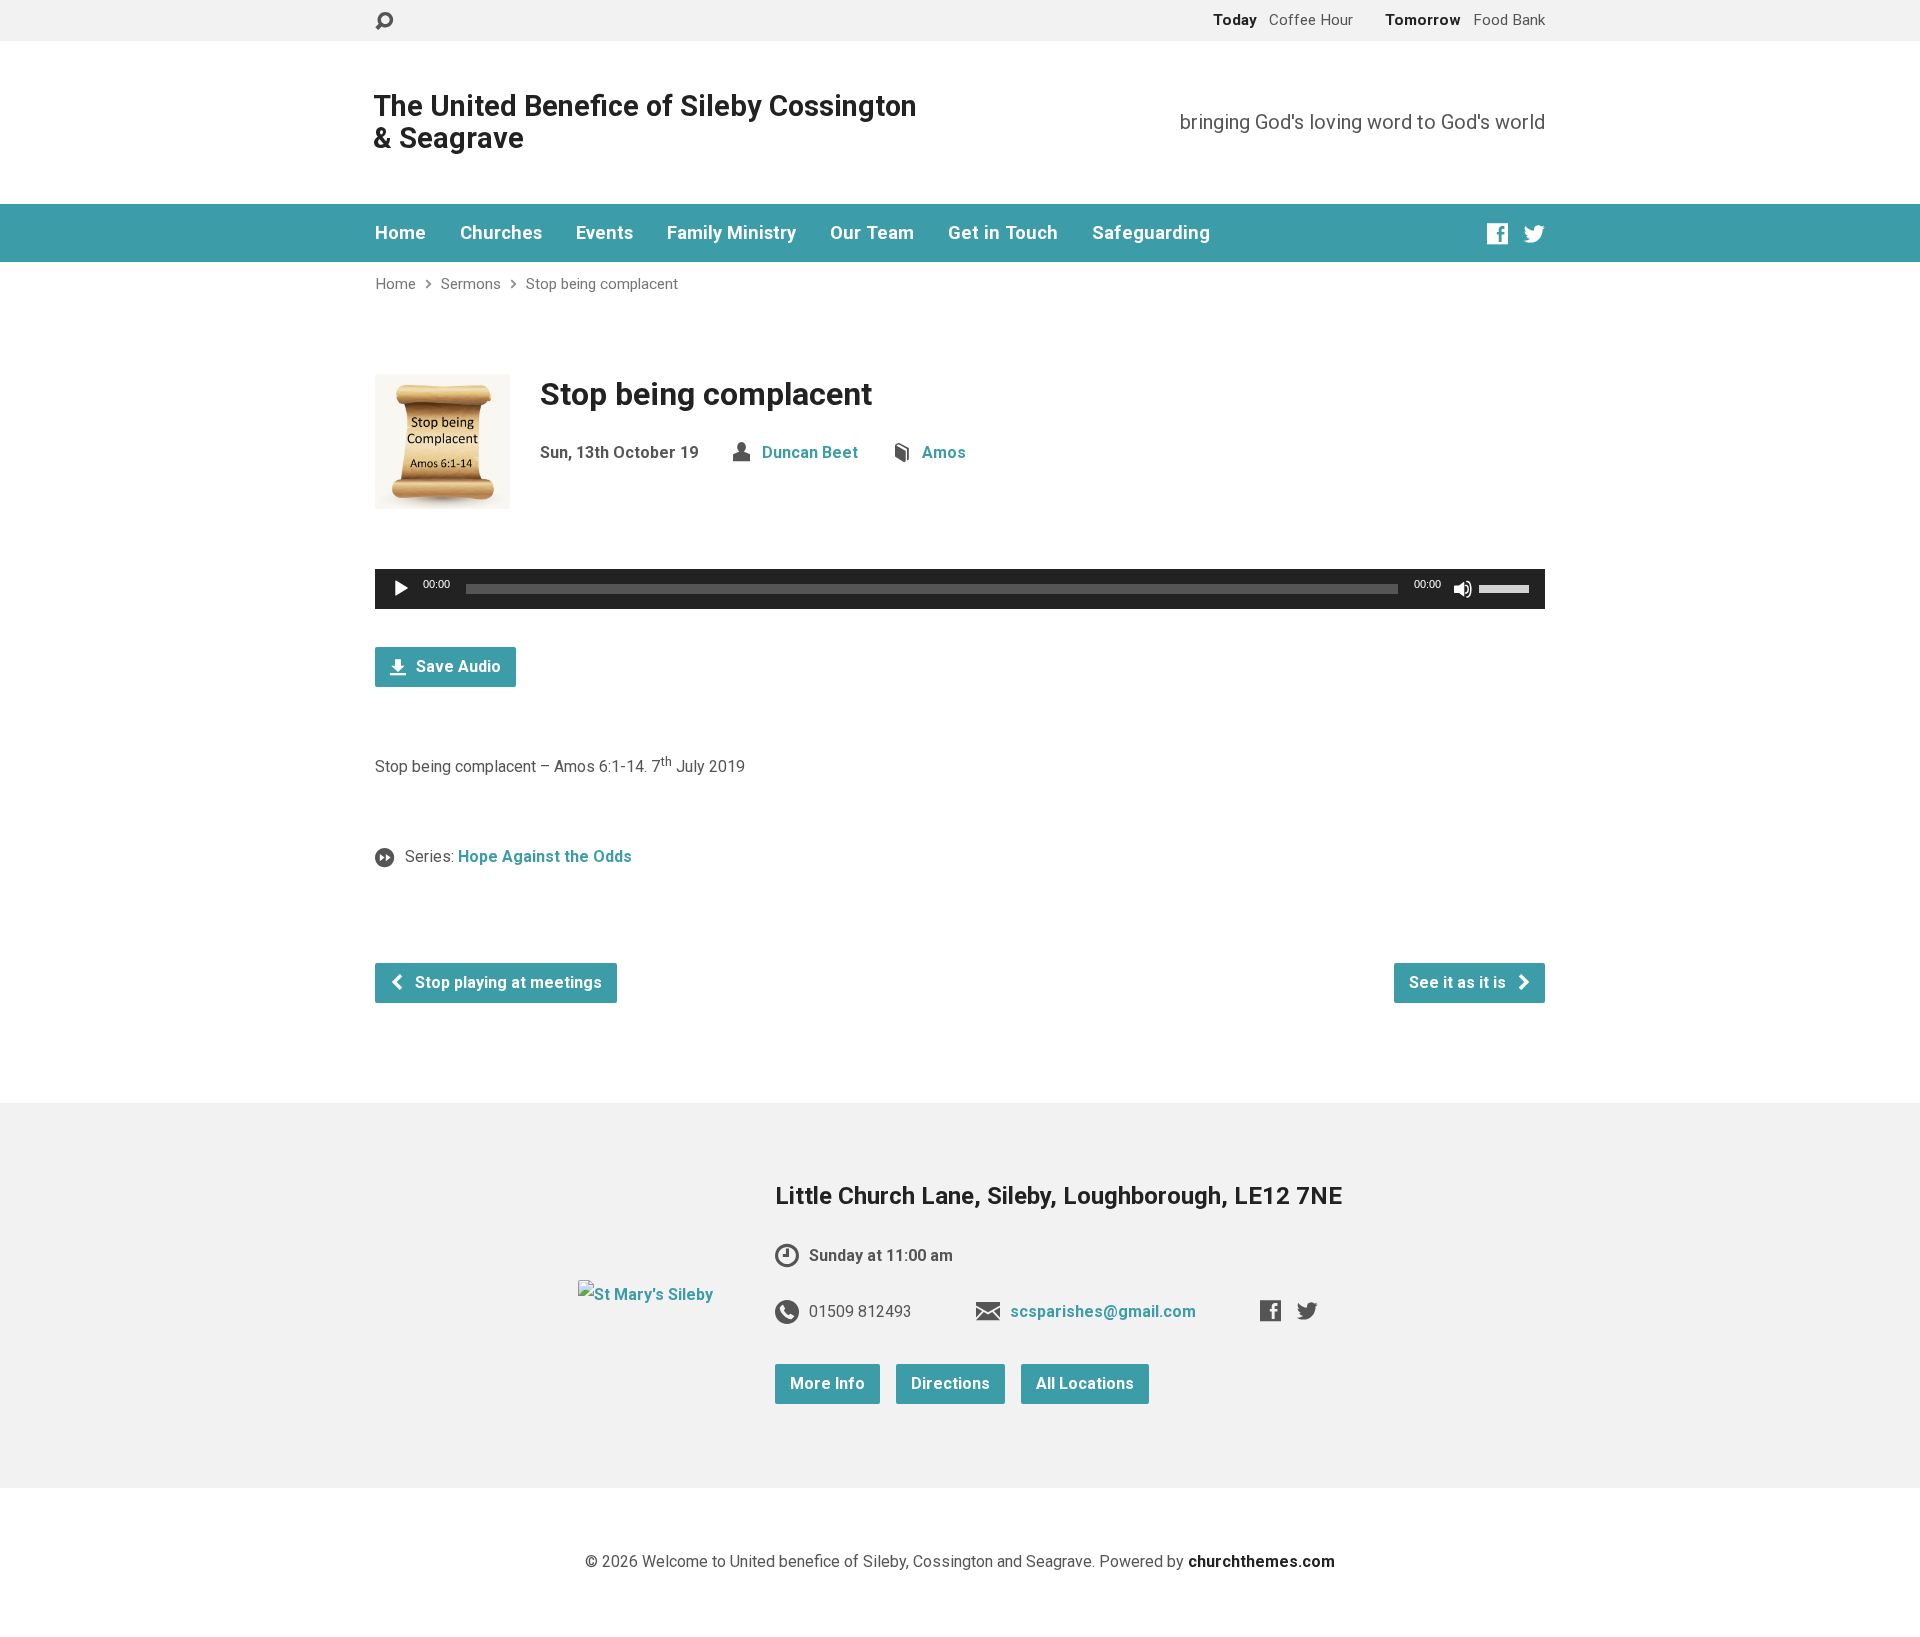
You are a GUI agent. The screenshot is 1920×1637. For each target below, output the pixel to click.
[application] (960, 589)
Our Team (872, 233)
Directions (950, 1383)
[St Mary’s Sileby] (645, 1294)
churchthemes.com (1261, 1561)
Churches (501, 233)
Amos (944, 452)
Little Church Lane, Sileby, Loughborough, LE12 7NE (1058, 1196)
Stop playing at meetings (506, 982)
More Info (827, 1383)
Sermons (471, 284)
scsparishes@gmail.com (1103, 1311)
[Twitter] (1534, 233)
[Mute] (1463, 589)
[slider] (1507, 587)
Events (604, 233)
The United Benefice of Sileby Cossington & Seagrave (645, 122)
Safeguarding (1151, 233)
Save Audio (456, 666)
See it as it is (1459, 982)
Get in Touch (1003, 233)
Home (400, 233)
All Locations (1085, 1383)
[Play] (401, 589)
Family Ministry (731, 233)
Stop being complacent (602, 284)
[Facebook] (1497, 233)
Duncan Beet (810, 452)
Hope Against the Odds (545, 856)
